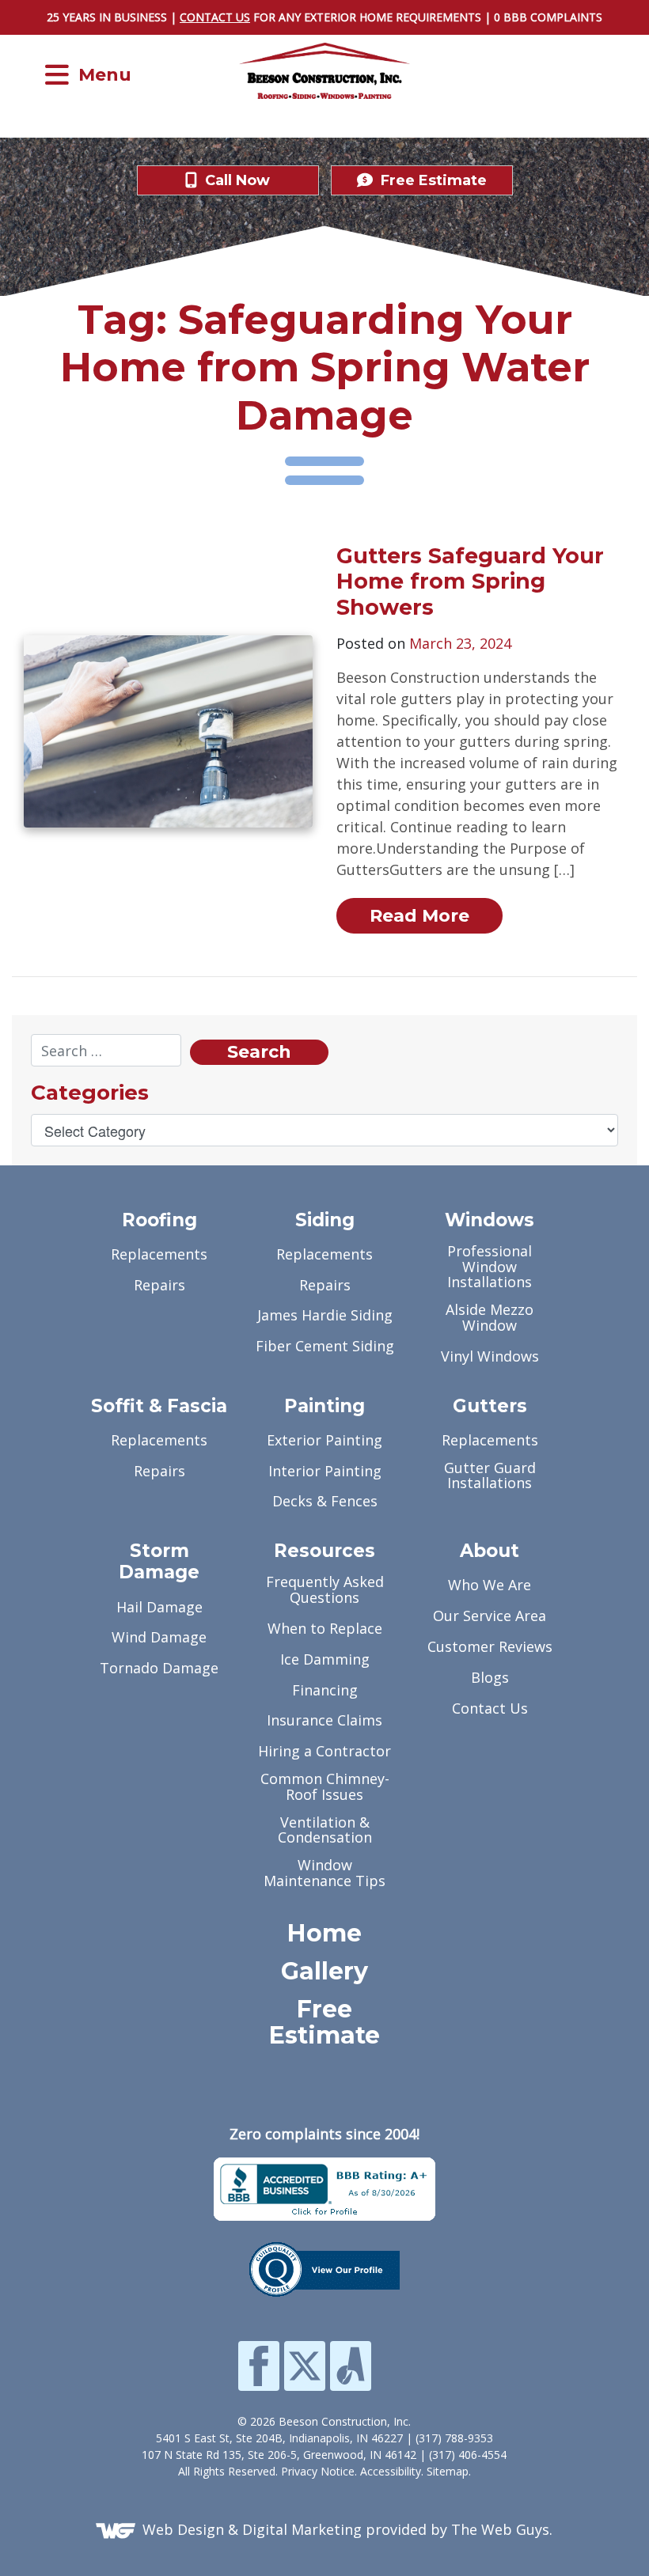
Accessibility (391, 2471)
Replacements (159, 1255)
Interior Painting (325, 1472)
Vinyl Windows (490, 1357)
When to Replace (325, 1629)
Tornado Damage (159, 1669)
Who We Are (490, 1586)
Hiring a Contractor (324, 1752)
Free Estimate (324, 2023)
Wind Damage (159, 1638)
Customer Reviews (490, 1648)
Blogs (490, 1678)
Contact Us (490, 1709)
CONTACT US (215, 17)
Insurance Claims (324, 1721)
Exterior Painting (324, 1441)
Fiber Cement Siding (325, 1347)
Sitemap (448, 2471)
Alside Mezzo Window (490, 1318)
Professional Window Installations (490, 1268)
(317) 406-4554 (468, 2455)
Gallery (324, 1972)
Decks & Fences (325, 1502)
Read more (419, 916)
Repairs (159, 1286)
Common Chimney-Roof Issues (325, 1788)
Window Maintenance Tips (324, 1874)
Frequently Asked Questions (325, 1591)
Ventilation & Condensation (325, 1831)
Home (324, 1934)
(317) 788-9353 (454, 2438)
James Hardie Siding (325, 1316)
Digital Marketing (302, 2529)
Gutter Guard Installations (490, 1477)
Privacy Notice (318, 2471)
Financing (325, 1691)
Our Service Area (490, 1617)
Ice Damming (325, 1660)
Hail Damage (159, 1608)
